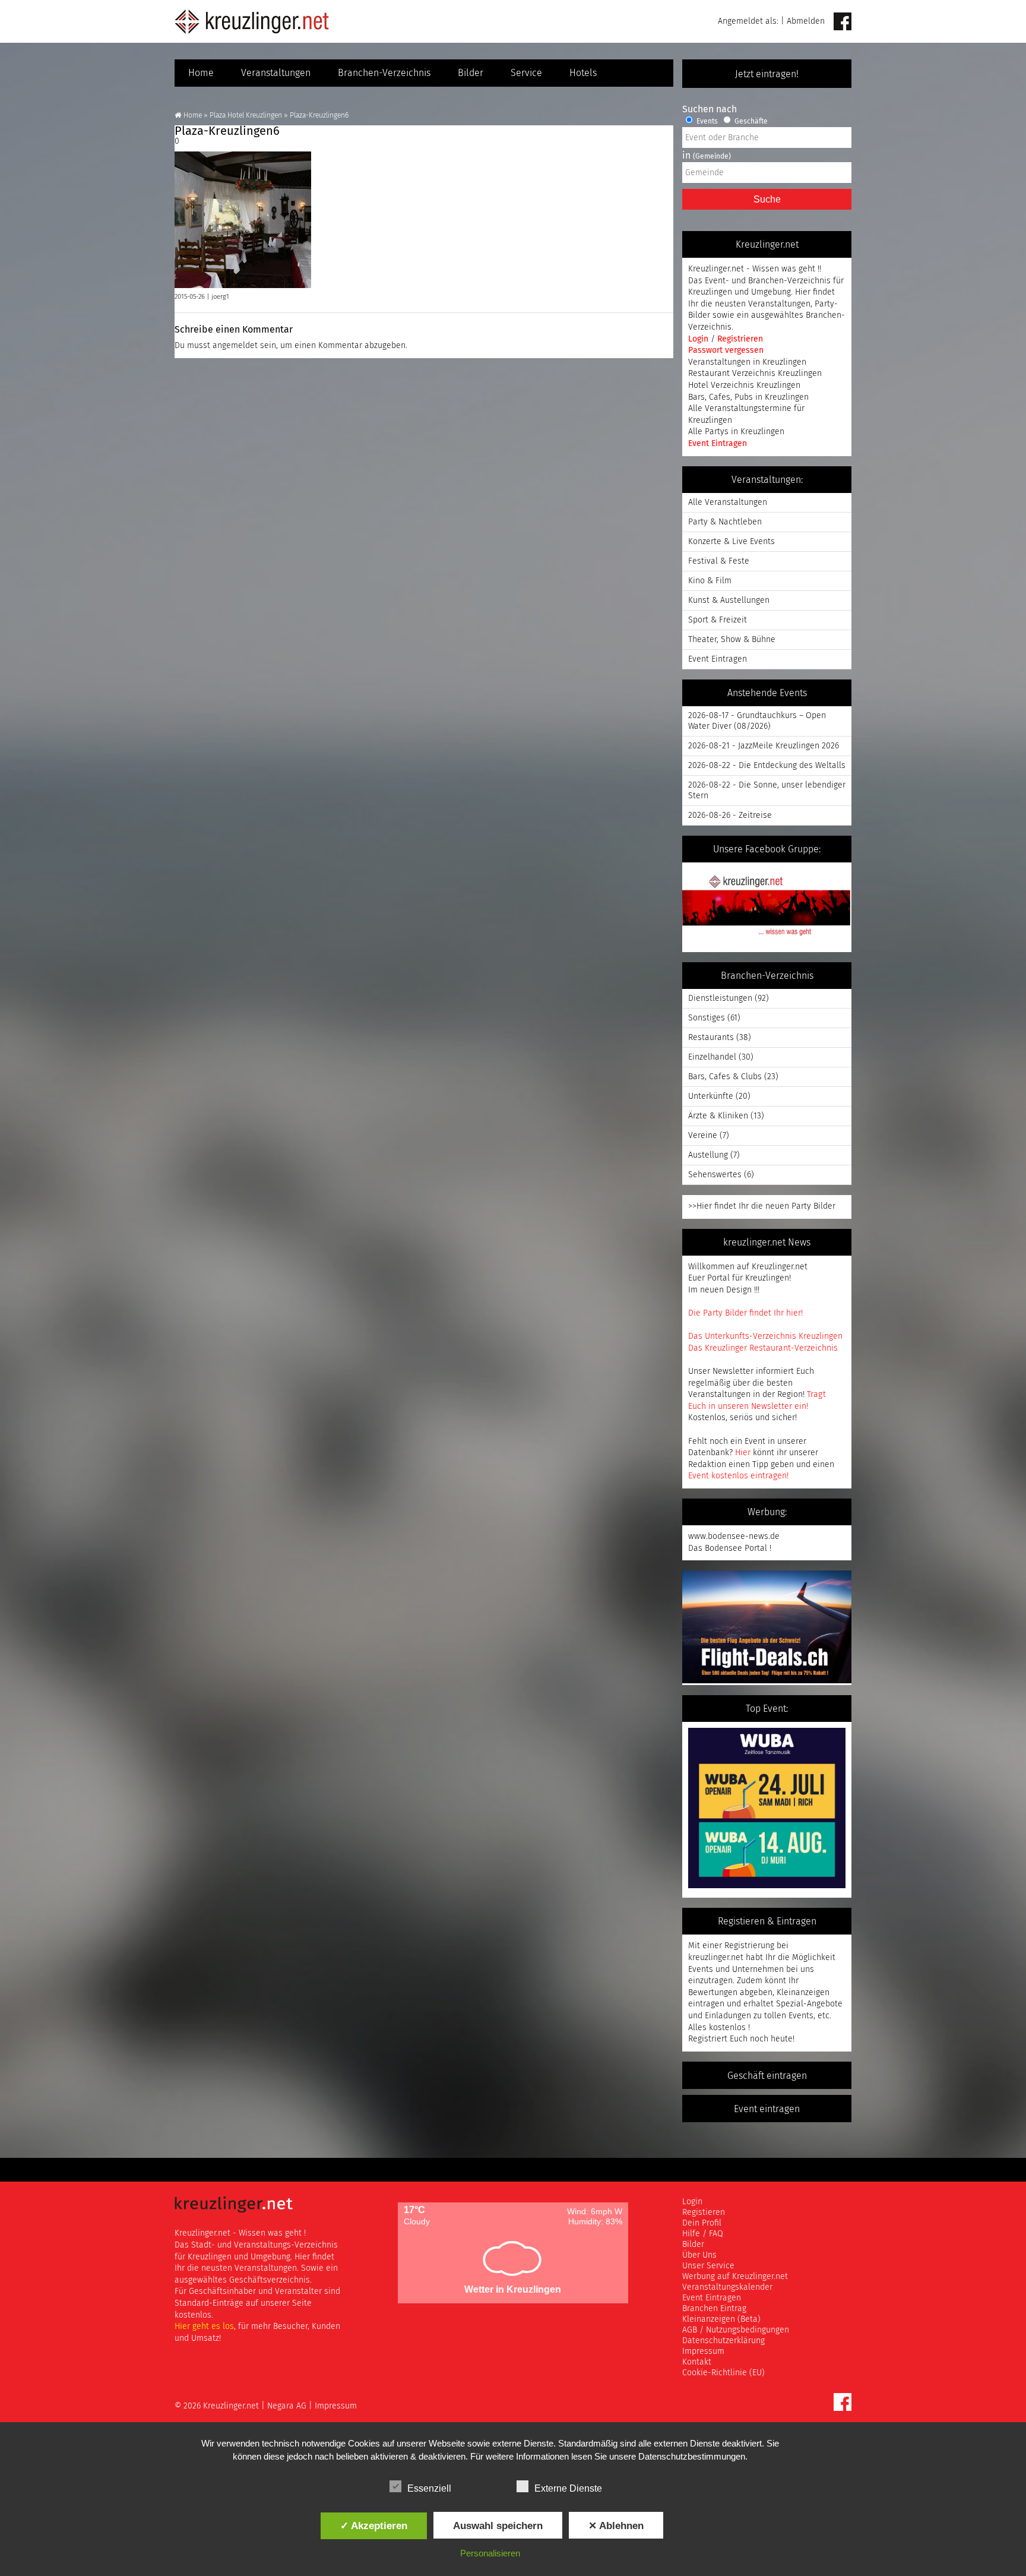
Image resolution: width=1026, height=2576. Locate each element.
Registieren (704, 2212)
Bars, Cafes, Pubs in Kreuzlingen (748, 397)
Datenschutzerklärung (723, 2341)
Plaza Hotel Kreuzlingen (246, 116)
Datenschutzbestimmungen (692, 2456)
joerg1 (220, 297)
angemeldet (235, 346)
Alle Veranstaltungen (728, 502)
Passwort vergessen (726, 350)
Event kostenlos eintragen (737, 1476)
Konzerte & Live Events (731, 542)
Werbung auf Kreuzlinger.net (735, 2277)
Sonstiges (707, 1018)
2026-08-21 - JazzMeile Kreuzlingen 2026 (764, 746)
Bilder (471, 73)
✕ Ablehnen (616, 2526)
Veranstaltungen (276, 73)
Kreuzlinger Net (252, 21)
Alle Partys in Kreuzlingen (736, 432)
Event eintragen (767, 2109)
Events (706, 122)
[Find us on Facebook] (843, 22)
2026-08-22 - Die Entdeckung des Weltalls (767, 766)
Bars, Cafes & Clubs (725, 1077)
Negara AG (287, 2406)
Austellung (708, 1155)
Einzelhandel (712, 1057)
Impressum (703, 2351)
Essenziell (429, 2488)
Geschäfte (750, 122)
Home (201, 73)
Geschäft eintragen (767, 2076)
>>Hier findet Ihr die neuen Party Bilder (762, 1206)
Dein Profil (702, 2223)
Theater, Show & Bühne (732, 640)
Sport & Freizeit (718, 620)
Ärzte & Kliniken (718, 1116)
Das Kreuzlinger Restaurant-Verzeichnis (763, 1348)
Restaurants (711, 1038)
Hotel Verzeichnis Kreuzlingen (744, 385)
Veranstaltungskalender (727, 2287)
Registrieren (740, 339)
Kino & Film (710, 581)
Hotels (583, 73)
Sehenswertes (715, 1175)
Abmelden (806, 21)
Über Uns (699, 2255)
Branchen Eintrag (714, 2309)
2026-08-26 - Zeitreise (730, 816)
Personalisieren (490, 2553)
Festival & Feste (719, 561)
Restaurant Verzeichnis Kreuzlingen (755, 374)
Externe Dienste (568, 2488)
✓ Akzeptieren (374, 2526)
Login (699, 339)
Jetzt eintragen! (767, 74)
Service (526, 73)
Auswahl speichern (498, 2526)
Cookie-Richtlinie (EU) (723, 2373)
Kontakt (697, 2362)
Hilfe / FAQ (703, 2234)
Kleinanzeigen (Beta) (721, 2319)
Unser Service (708, 2266)
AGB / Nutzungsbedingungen (736, 2330)
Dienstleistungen (720, 998)
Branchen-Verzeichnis (384, 73)
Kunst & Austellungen (729, 600)
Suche (767, 199)
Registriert (708, 2039)
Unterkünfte (711, 1096)
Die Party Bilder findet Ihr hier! (745, 1313)
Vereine (703, 1136)
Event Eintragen (718, 444)
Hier (743, 1453)
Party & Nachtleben (725, 522)
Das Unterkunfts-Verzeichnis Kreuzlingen (765, 1336)
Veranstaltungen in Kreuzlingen (747, 362)
